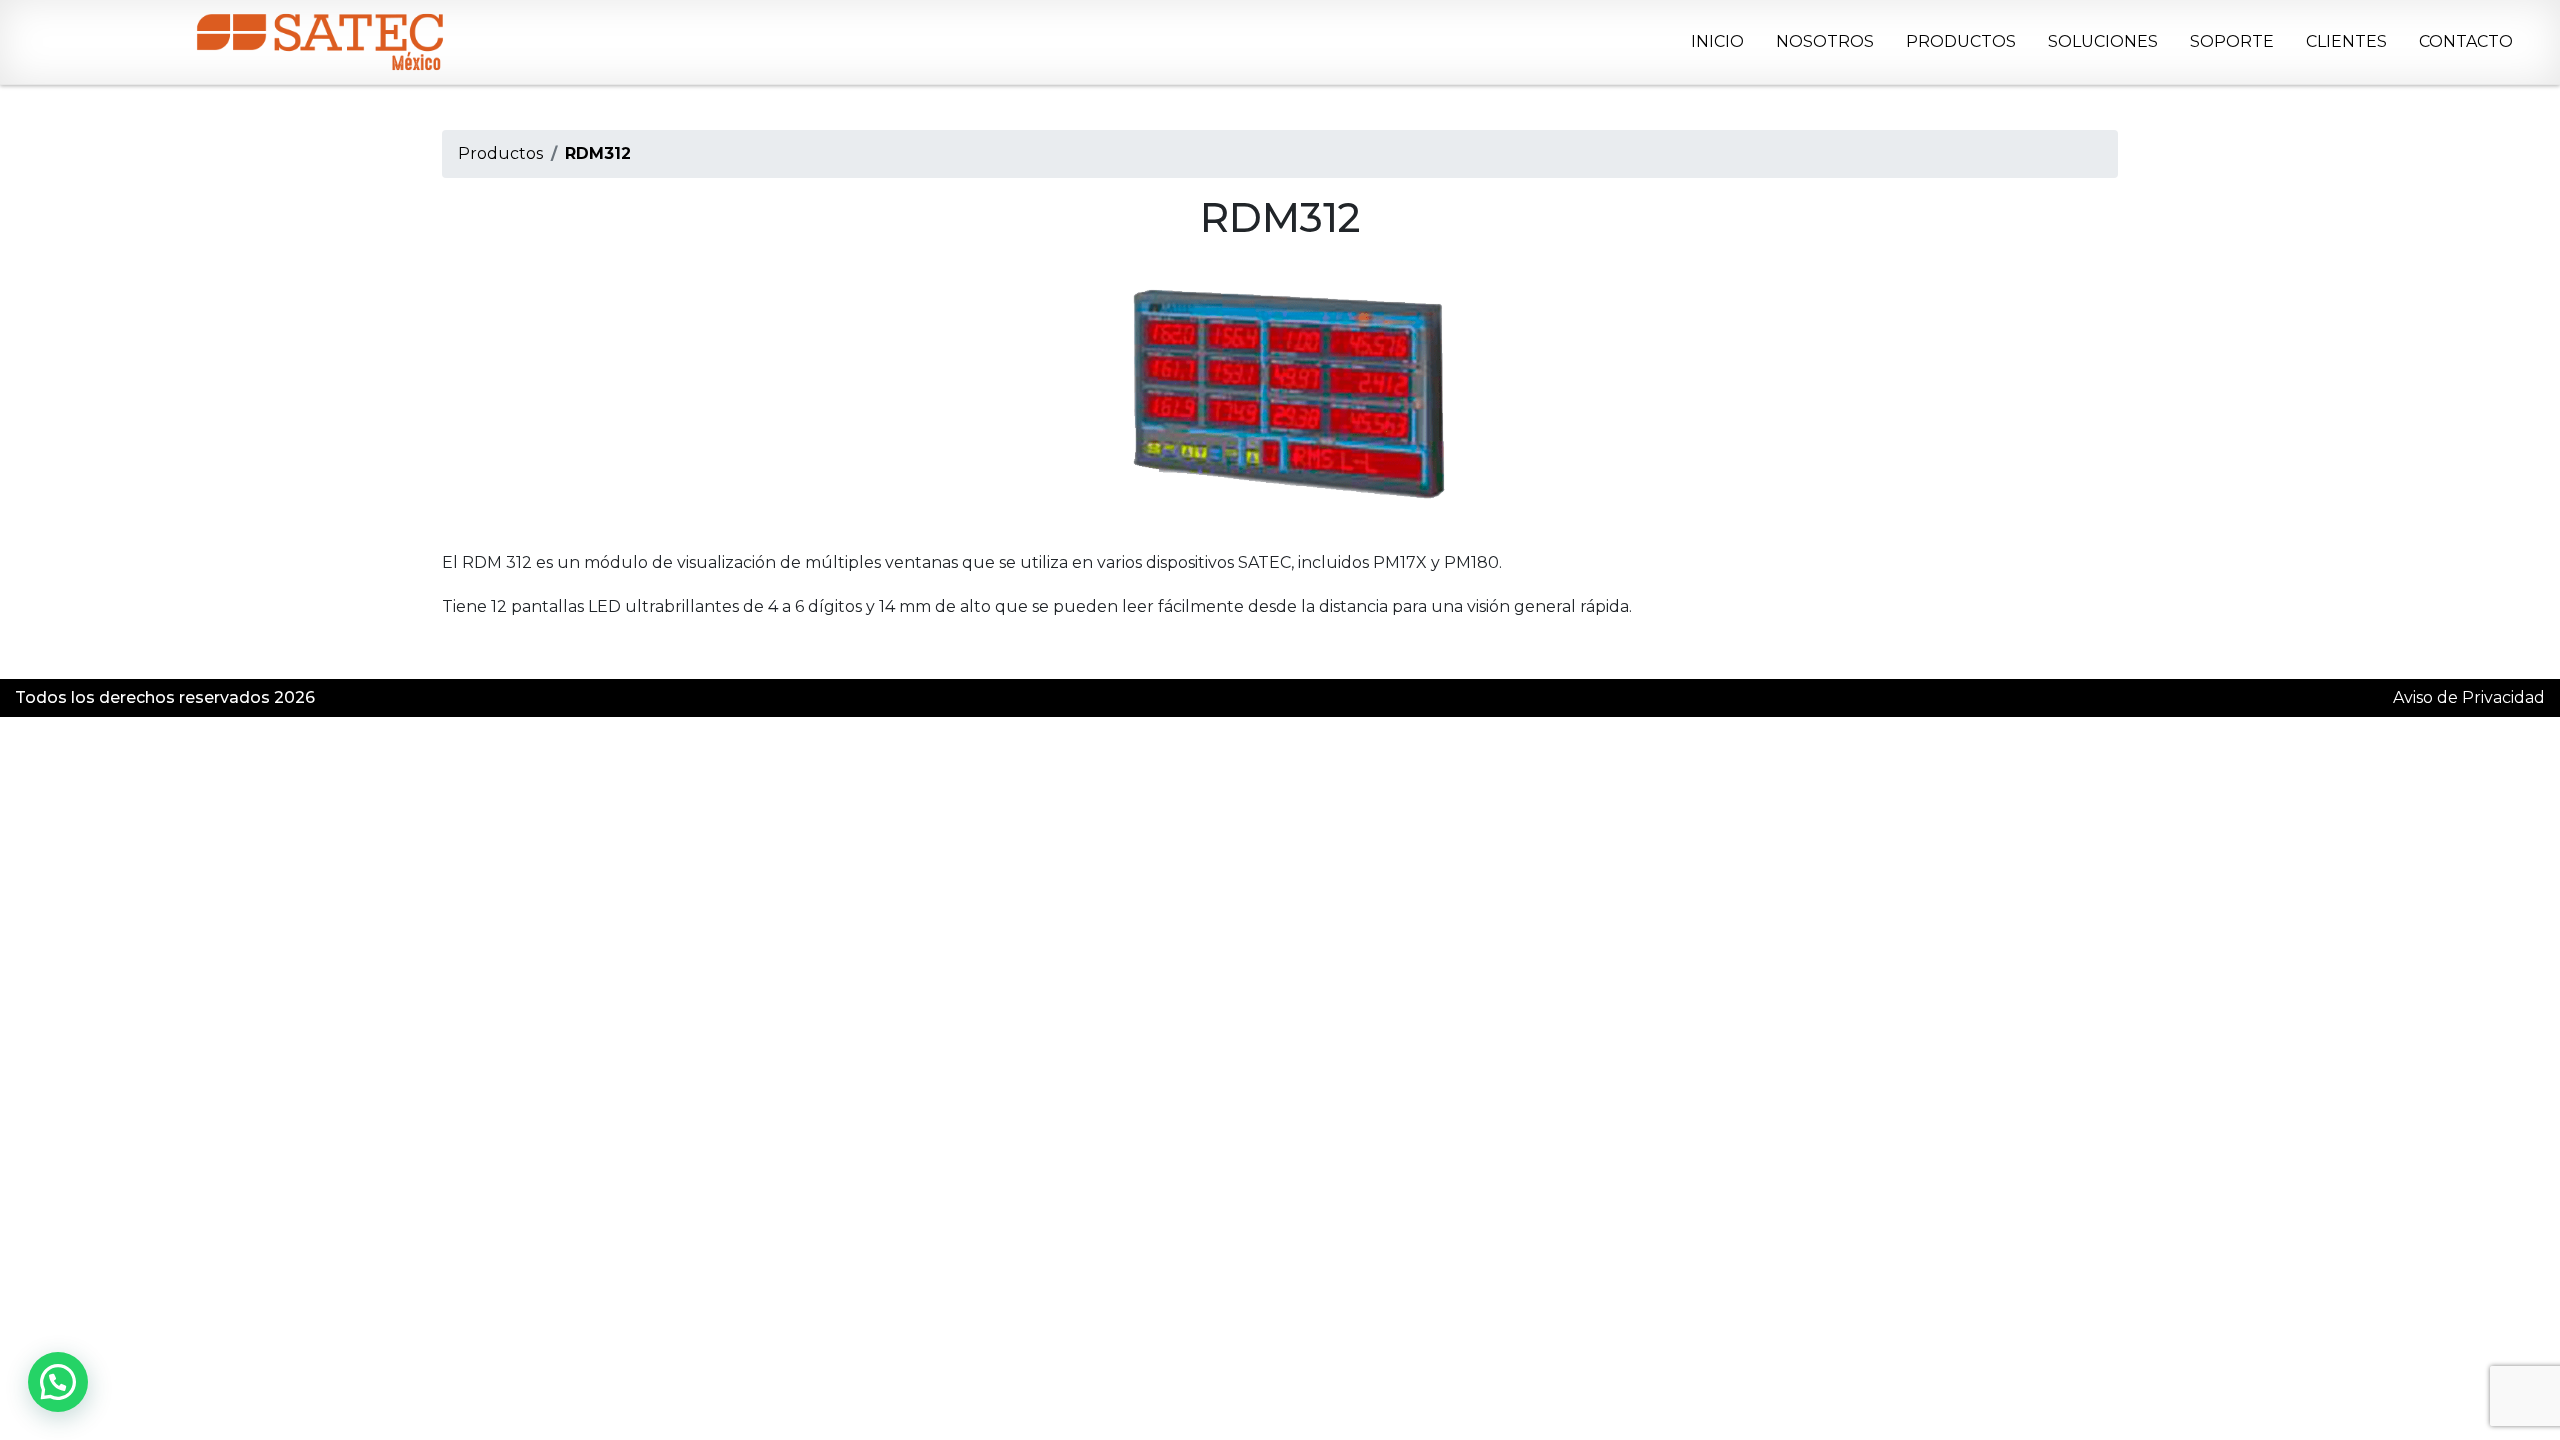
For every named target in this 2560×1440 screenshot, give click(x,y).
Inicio (1717, 41)
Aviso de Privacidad (2469, 697)
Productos (1961, 41)
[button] (58, 1382)
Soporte (2232, 41)
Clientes (2346, 41)
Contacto (2466, 41)
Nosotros (1825, 41)
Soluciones (2103, 41)
